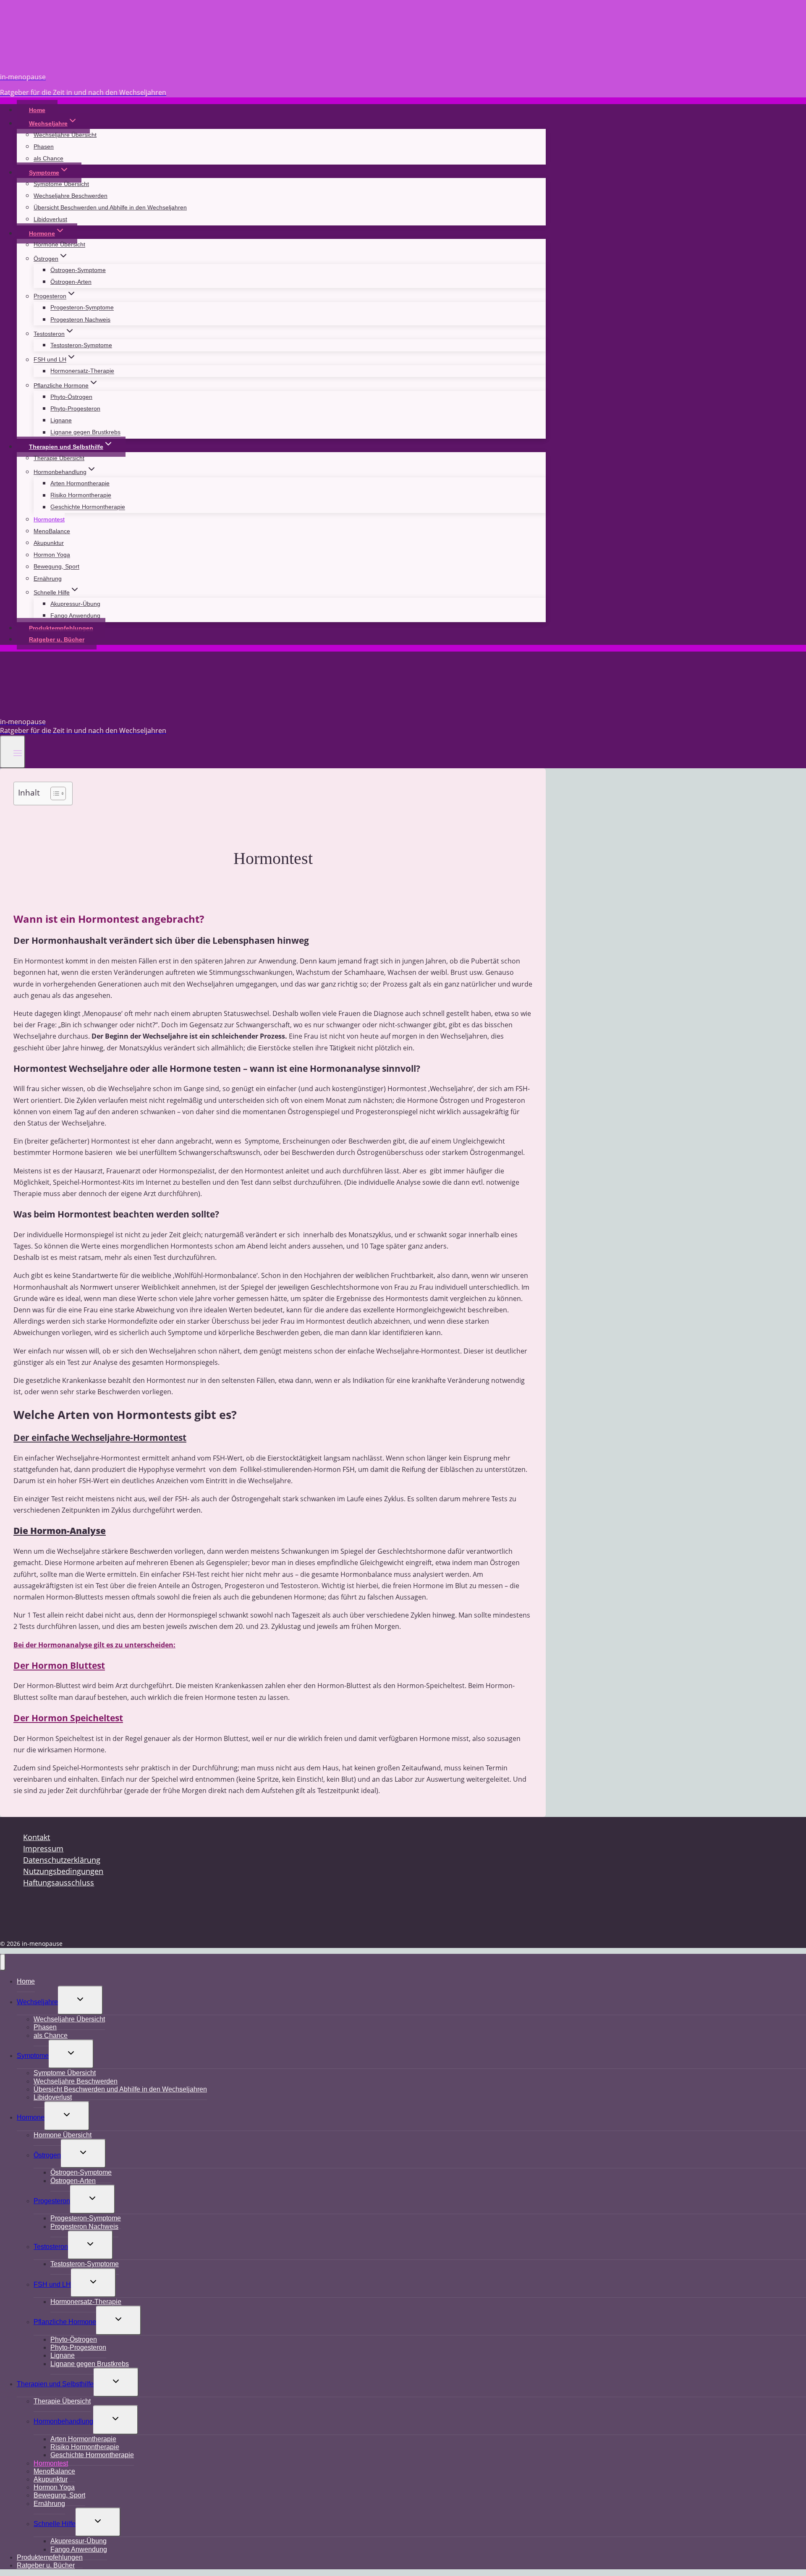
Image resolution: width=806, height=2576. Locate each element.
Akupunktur (49, 543)
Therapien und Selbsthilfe (55, 2384)
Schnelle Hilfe (55, 2524)
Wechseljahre (37, 2002)
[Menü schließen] (3, 1962)
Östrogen (47, 2155)
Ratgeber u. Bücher (57, 639)
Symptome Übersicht (61, 184)
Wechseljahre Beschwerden (71, 196)
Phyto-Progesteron (75, 408)
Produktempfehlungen (61, 628)
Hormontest (49, 519)
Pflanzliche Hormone (65, 2322)
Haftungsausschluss (59, 1882)
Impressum (43, 1848)
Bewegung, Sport (56, 567)
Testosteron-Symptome (81, 345)
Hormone (31, 2117)
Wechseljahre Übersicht (65, 135)
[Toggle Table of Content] (54, 793)
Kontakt (37, 1837)
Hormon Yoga (52, 555)
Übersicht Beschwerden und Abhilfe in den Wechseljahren (110, 207)
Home (37, 110)
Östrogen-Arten (71, 282)
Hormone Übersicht (59, 245)
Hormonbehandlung (63, 2421)
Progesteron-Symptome (82, 308)
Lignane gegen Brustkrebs (85, 432)
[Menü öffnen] (13, 752)
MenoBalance (52, 531)
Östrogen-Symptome (78, 270)
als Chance (48, 159)
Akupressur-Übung (75, 604)
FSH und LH (52, 2284)
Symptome (33, 2056)
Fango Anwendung (75, 615)
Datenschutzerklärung (62, 1860)
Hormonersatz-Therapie (82, 371)
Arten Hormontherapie (80, 483)
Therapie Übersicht (59, 458)
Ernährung (48, 579)
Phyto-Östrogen (71, 397)
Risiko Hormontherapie (81, 495)
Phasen (44, 147)
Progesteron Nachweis (80, 319)
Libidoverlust (50, 219)
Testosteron (51, 2247)
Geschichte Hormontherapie (88, 507)
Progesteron (52, 2201)
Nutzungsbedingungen (63, 1871)
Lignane (61, 420)
